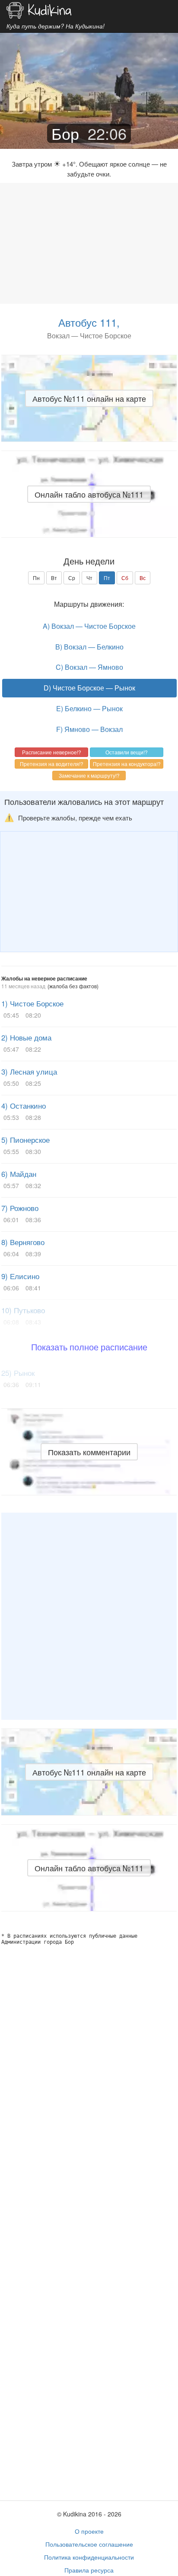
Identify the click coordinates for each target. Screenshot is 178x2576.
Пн (36, 578)
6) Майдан (19, 1174)
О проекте (89, 2531)
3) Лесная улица (29, 1072)
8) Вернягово (23, 1242)
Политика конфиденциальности (89, 2557)
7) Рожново (20, 1208)
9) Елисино (20, 1276)
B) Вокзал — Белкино (89, 647)
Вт (54, 578)
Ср (72, 578)
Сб (125, 578)
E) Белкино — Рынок (89, 708)
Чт (89, 578)
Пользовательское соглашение (89, 2544)
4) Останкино (24, 1106)
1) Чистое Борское (32, 1003)
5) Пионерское (25, 1140)
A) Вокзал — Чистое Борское (89, 626)
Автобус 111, (89, 322)
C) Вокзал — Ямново (89, 667)
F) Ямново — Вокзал (89, 729)
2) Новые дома (26, 1037)
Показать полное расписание (89, 1347)
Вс (143, 578)
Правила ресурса (89, 2570)
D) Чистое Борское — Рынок (89, 688)
